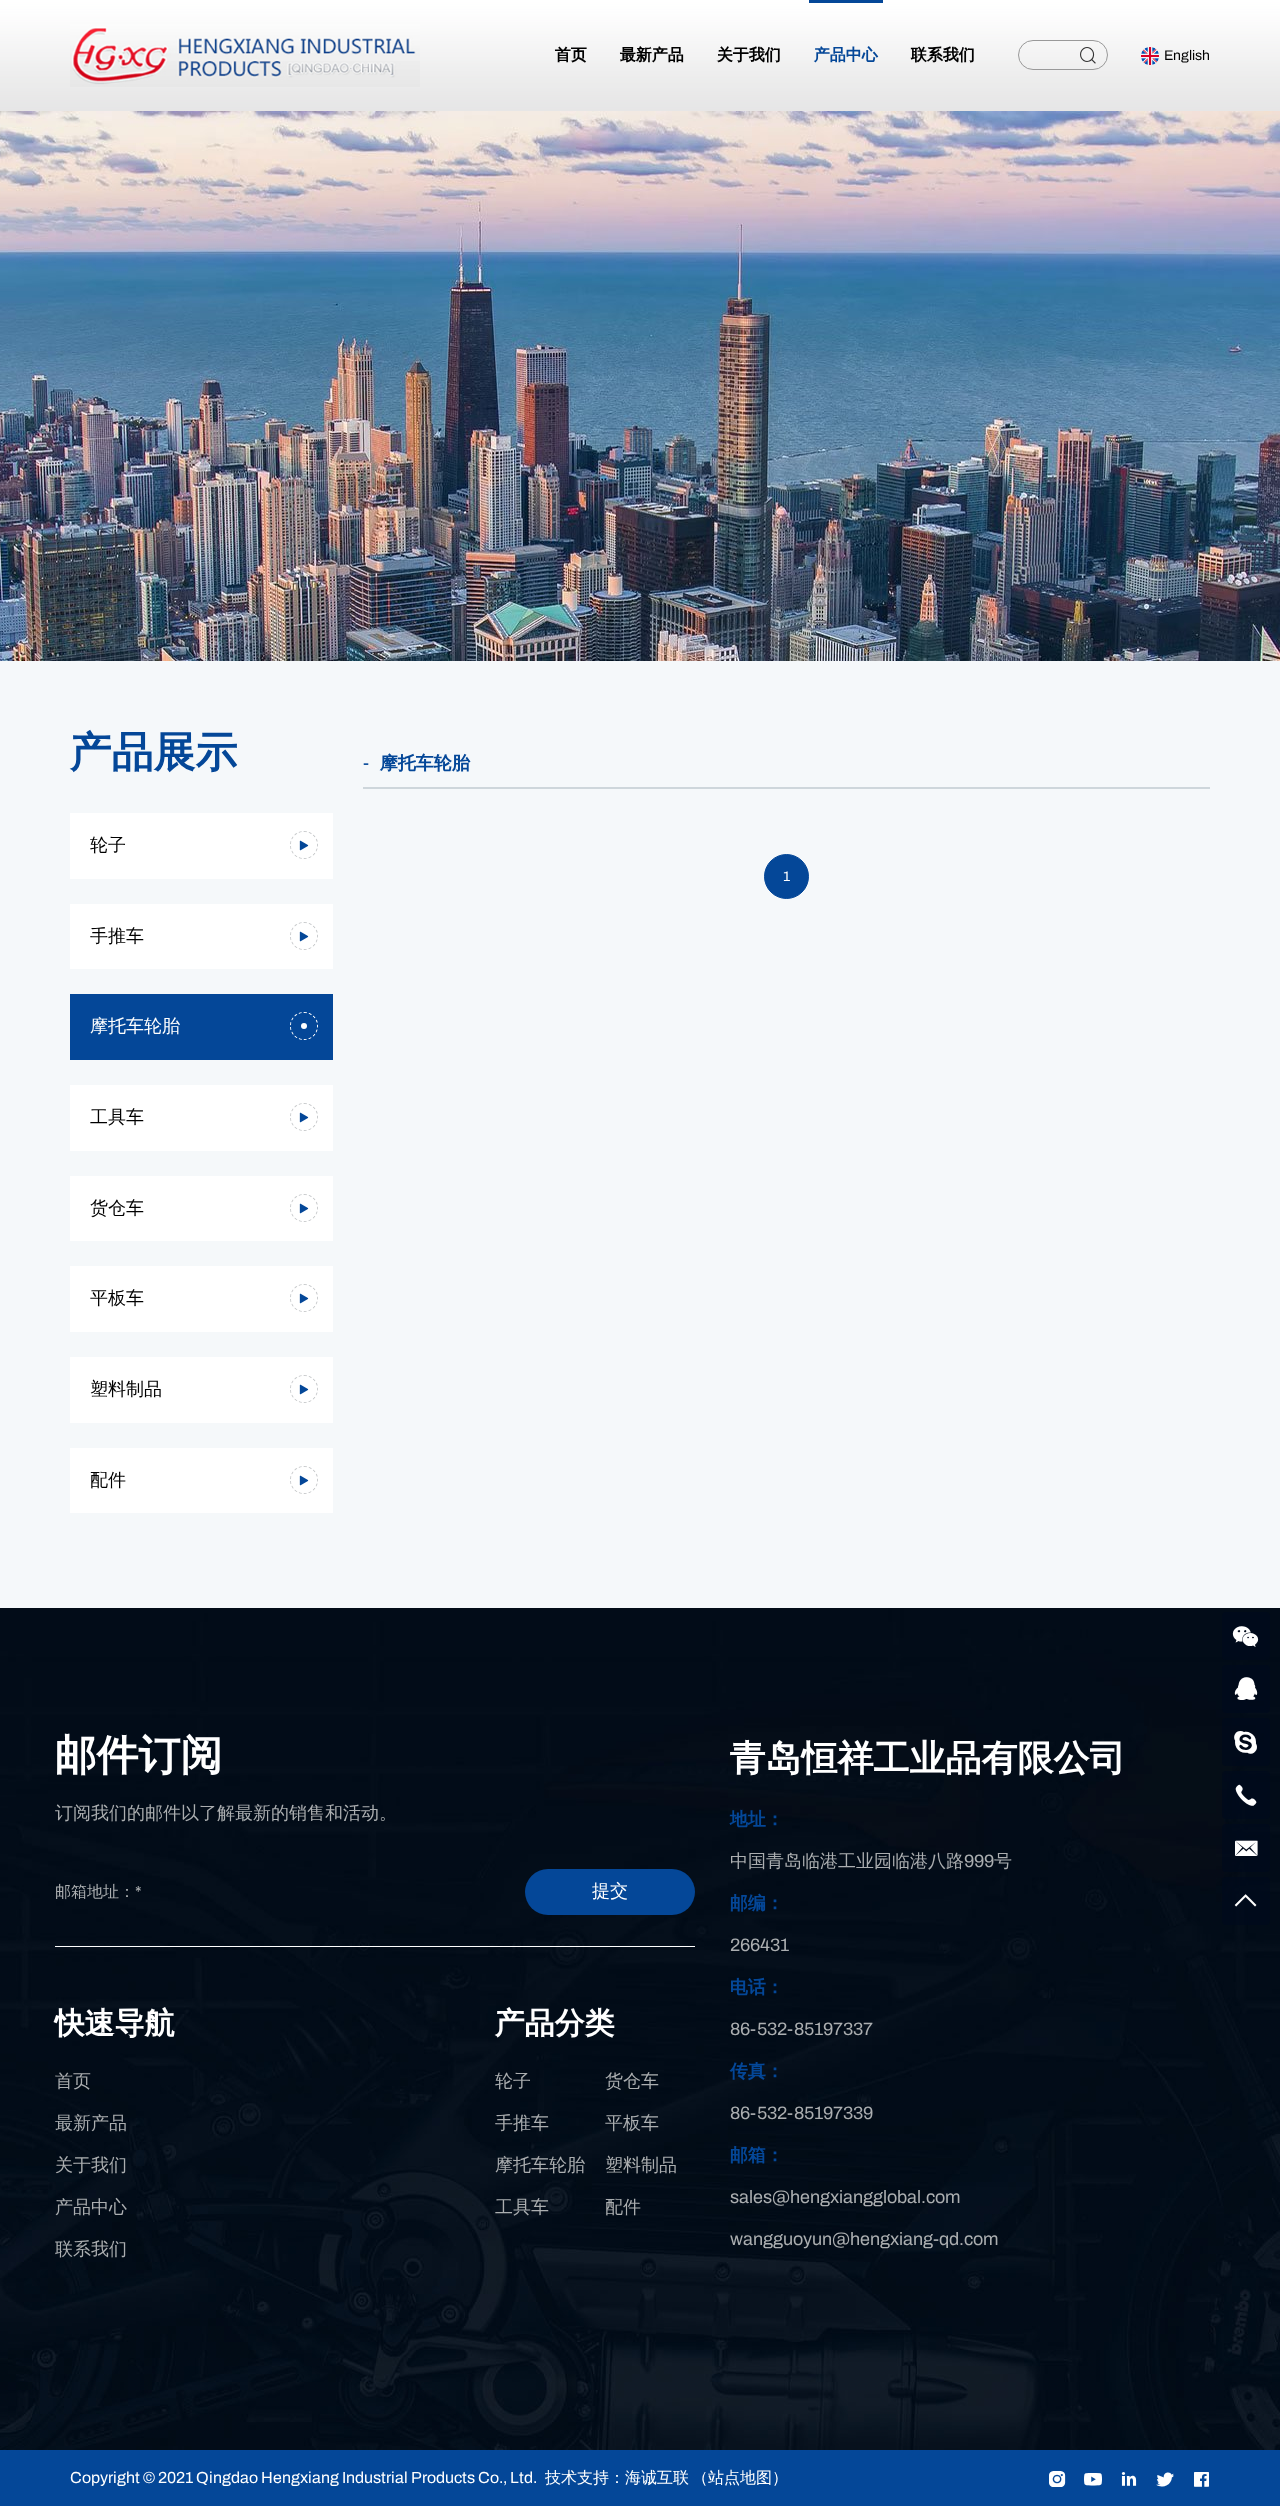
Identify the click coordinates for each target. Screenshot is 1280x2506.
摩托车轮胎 (135, 1026)
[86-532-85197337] (1246, 1795)
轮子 (108, 845)
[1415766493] (1246, 1689)
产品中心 (91, 2207)
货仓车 (117, 1208)
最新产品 (91, 2123)
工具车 (117, 1117)
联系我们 (91, 2249)
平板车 (117, 1298)
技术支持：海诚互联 (617, 2477)
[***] (1246, 1742)
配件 (108, 1480)
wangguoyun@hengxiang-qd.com (864, 2239)
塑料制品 (126, 1389)
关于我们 (91, 2165)
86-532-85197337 (801, 2029)
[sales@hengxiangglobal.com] (1246, 1848)
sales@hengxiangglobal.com (845, 2197)
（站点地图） (740, 2477)
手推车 (117, 936)
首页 (73, 2081)
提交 (610, 1891)
